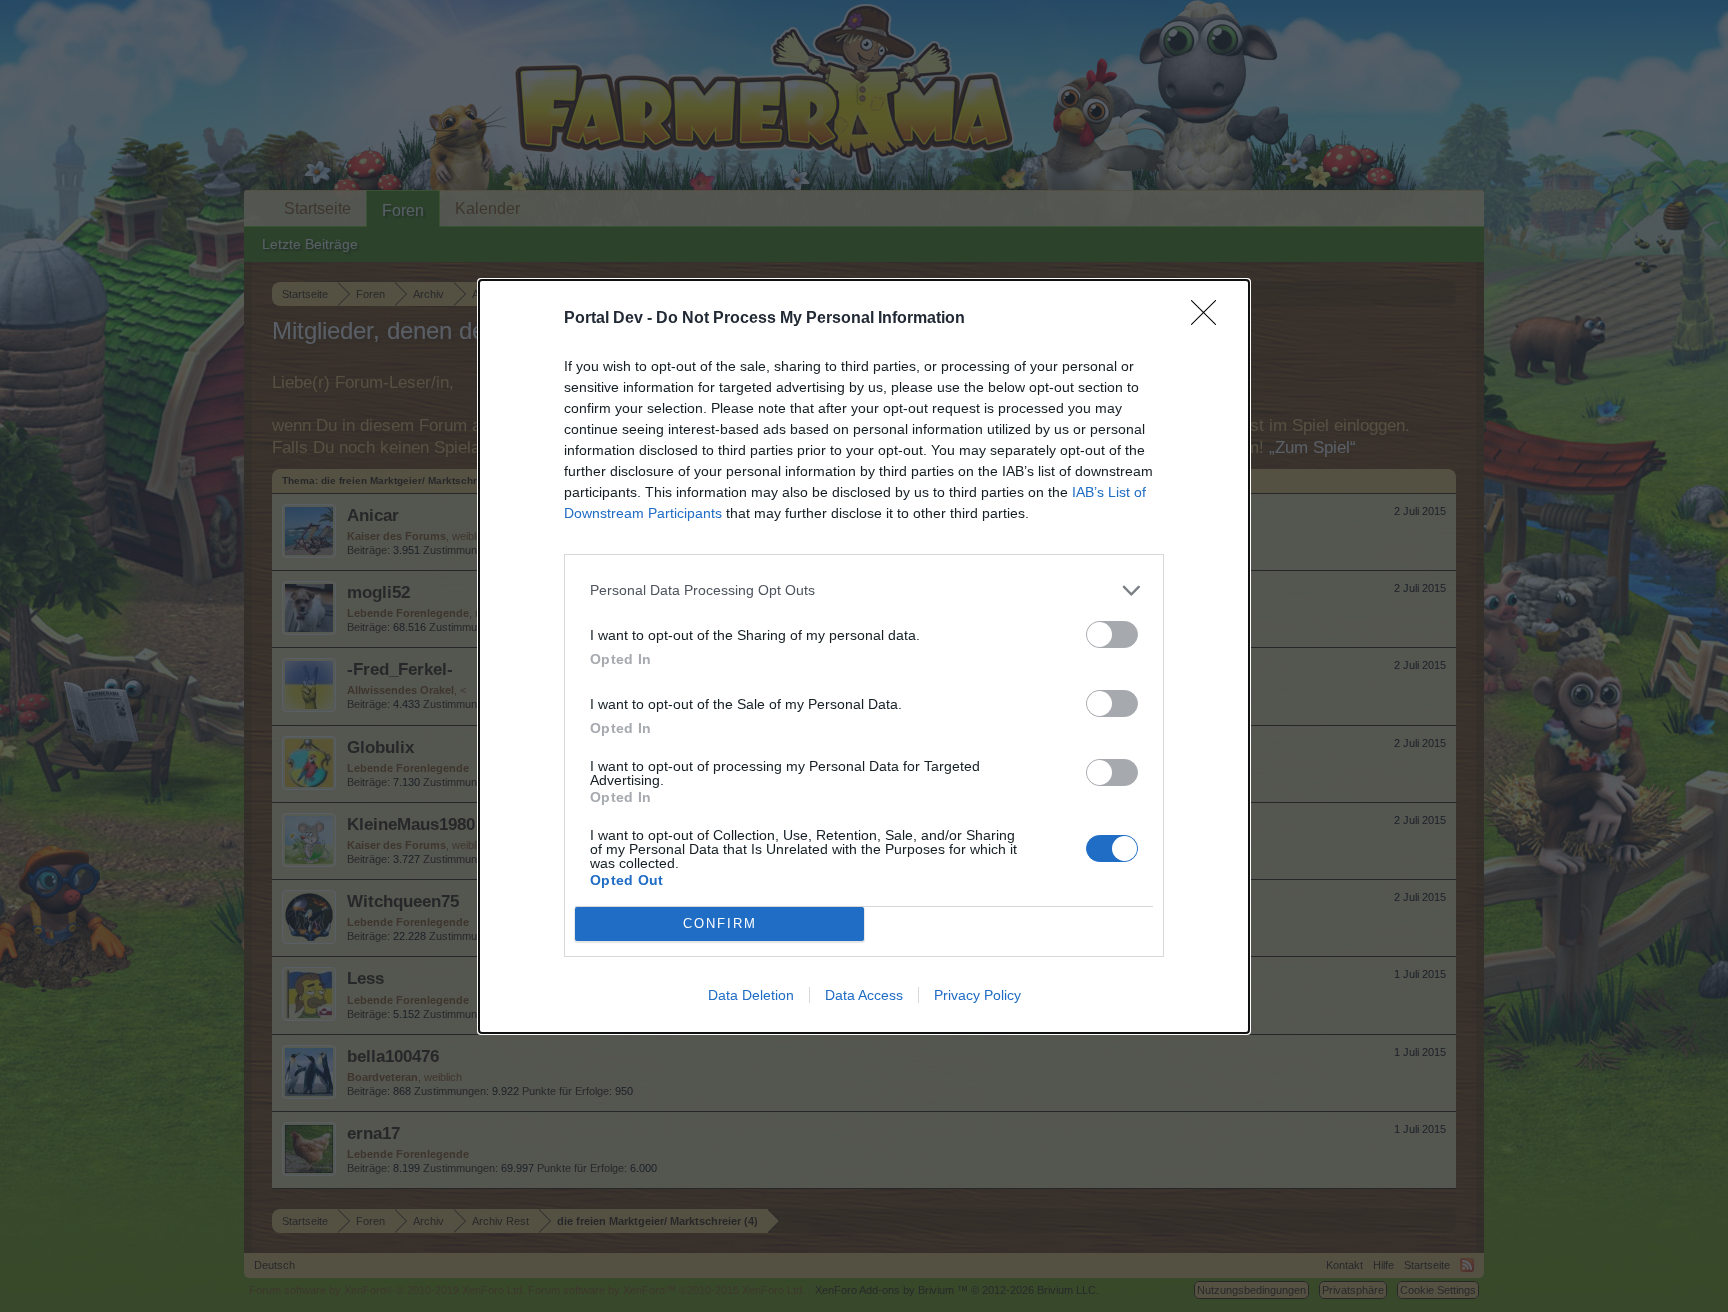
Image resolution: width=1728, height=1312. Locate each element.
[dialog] (864, 656)
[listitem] (864, 590)
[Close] (1210, 319)
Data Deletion (751, 995)
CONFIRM (720, 923)
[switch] (1112, 634)
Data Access (864, 995)
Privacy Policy (977, 995)
